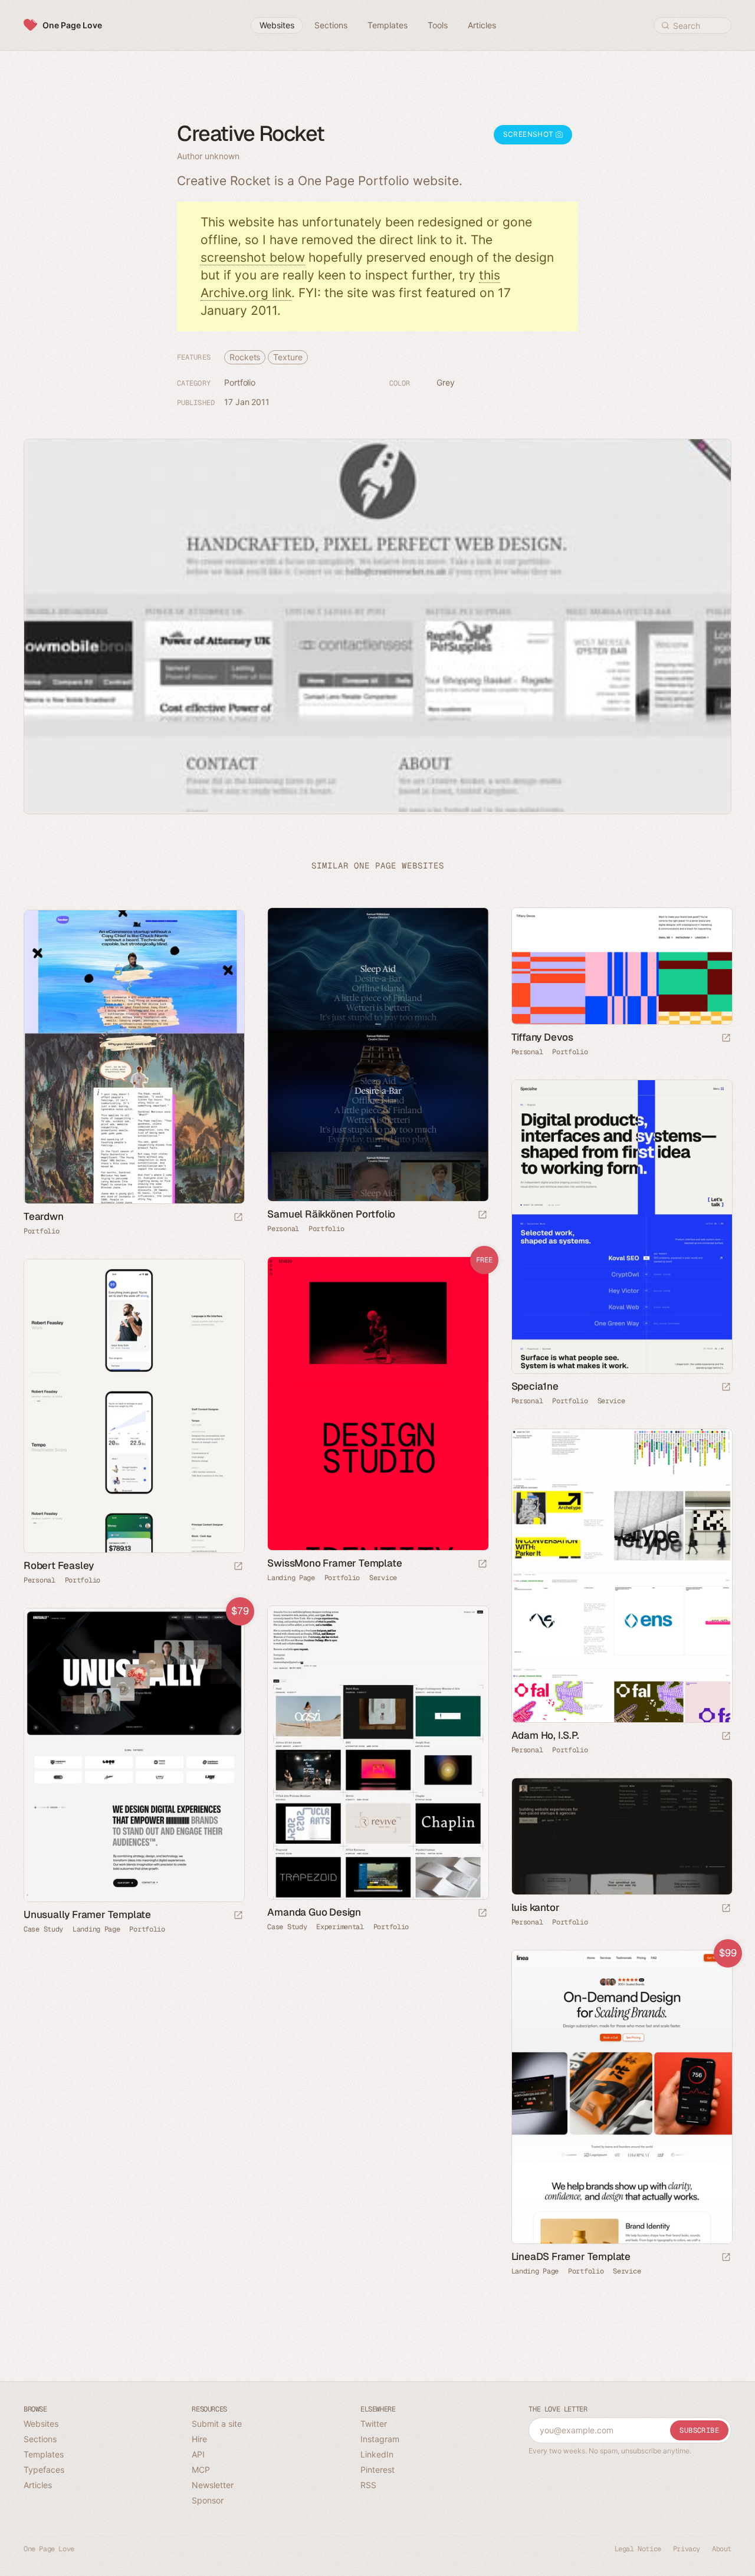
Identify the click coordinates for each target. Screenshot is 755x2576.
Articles (38, 2485)
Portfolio (240, 382)
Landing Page (291, 1578)
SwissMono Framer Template (334, 1563)
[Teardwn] (134, 1057)
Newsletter (213, 2485)
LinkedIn (377, 2454)
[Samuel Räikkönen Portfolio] (377, 1055)
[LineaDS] (621, 2097)
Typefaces (44, 2470)
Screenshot (529, 134)
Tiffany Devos (542, 1037)
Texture (288, 357)
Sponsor (208, 2500)
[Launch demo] (482, 1565)
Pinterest (377, 2470)
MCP (201, 2470)
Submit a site (217, 2424)
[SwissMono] (377, 1404)
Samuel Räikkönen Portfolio (331, 1214)
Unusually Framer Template (87, 1914)
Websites (41, 2424)
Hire (199, 2439)
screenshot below (253, 257)
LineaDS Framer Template (571, 2256)
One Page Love (72, 25)
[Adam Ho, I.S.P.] (621, 1576)
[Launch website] (482, 1215)
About (722, 2549)
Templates (44, 2454)
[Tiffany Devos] (621, 966)
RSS (368, 2485)
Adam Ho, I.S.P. (545, 1735)
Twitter (374, 2424)
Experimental (340, 1927)
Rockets (245, 357)
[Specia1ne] (621, 1227)
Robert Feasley (59, 1565)
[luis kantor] (621, 1836)
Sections (40, 2439)
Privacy (687, 2549)
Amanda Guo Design (314, 1912)
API (198, 2454)
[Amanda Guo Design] (377, 1753)
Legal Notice (638, 2549)
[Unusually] (134, 1755)
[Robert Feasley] (134, 1406)
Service (611, 1401)
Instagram (380, 2439)
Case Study (287, 1927)
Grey (446, 382)
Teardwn (44, 1216)
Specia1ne (535, 1386)
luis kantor (536, 1907)
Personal (283, 1229)
